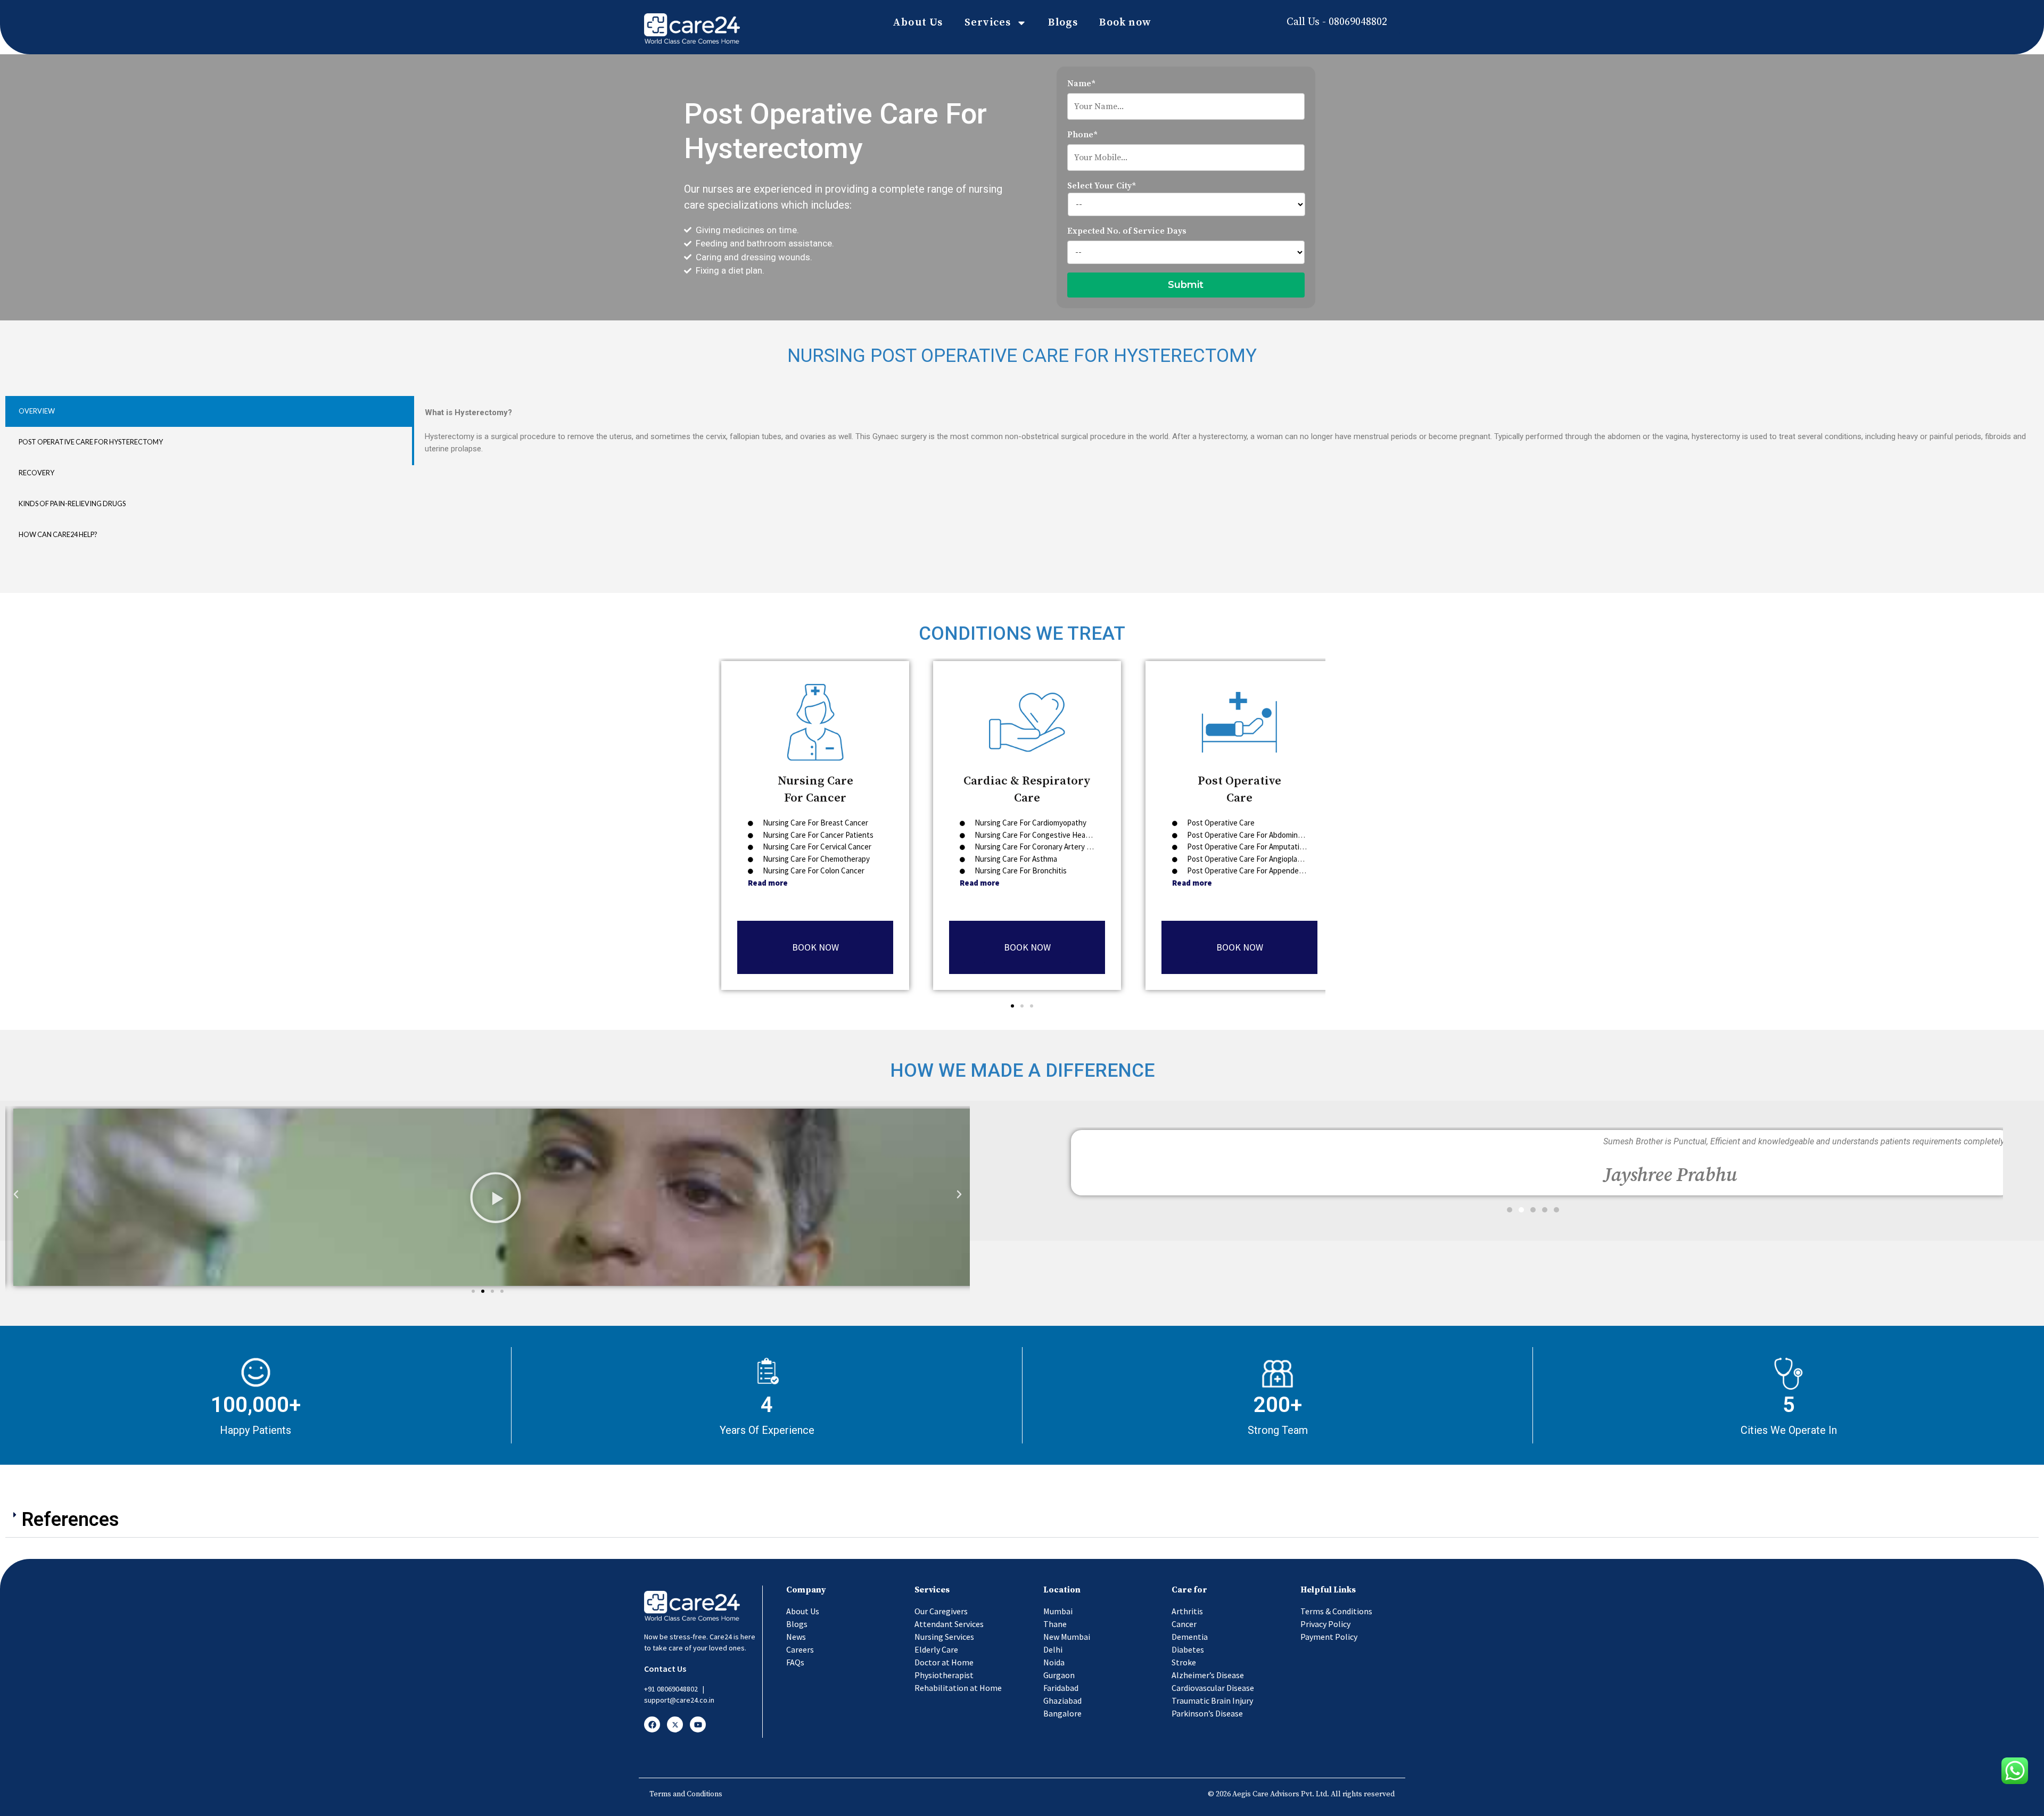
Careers (800, 1649)
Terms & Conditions (1336, 1611)
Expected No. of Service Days (1127, 231)
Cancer (1184, 1624)
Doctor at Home (944, 1662)
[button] (1012, 1006)
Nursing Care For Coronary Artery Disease (1043, 847)
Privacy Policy (1325, 1624)
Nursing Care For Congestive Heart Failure (1044, 834)
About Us (918, 23)
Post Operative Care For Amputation (1247, 847)
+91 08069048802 (671, 1689)
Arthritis (1187, 1611)
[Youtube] (698, 1724)
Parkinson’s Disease (1207, 1713)
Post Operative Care (1220, 823)
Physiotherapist (944, 1675)
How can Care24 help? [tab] (58, 534)
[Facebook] (652, 1724)
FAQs (795, 1662)
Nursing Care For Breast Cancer (815, 823)
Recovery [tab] (36, 473)
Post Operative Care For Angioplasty (1247, 858)
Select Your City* (1102, 186)
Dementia (1190, 1637)
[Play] (496, 1197)
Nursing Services (944, 1637)
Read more (768, 882)
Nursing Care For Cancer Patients (817, 834)
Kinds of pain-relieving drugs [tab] (72, 503)
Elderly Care (936, 1649)
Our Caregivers (941, 1611)
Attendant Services (949, 1624)
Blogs (1063, 23)
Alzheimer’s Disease (1208, 1675)
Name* (1081, 84)
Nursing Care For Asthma (1016, 858)
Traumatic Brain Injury (1212, 1701)
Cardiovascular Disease (1213, 1688)
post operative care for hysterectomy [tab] (91, 442)
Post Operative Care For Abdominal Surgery (1258, 834)
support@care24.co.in (679, 1700)
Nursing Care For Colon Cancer (813, 870)
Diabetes (1188, 1649)
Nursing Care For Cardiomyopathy (1030, 823)
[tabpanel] (1225, 431)
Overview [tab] (37, 411)
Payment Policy (1329, 1637)
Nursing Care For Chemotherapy (815, 858)
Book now (1125, 23)
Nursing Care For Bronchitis (1020, 870)
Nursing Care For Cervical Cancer (816, 847)
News (796, 1637)
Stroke (1184, 1662)
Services (988, 23)
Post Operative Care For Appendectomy (1252, 870)
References (71, 1520)
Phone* (1082, 135)
